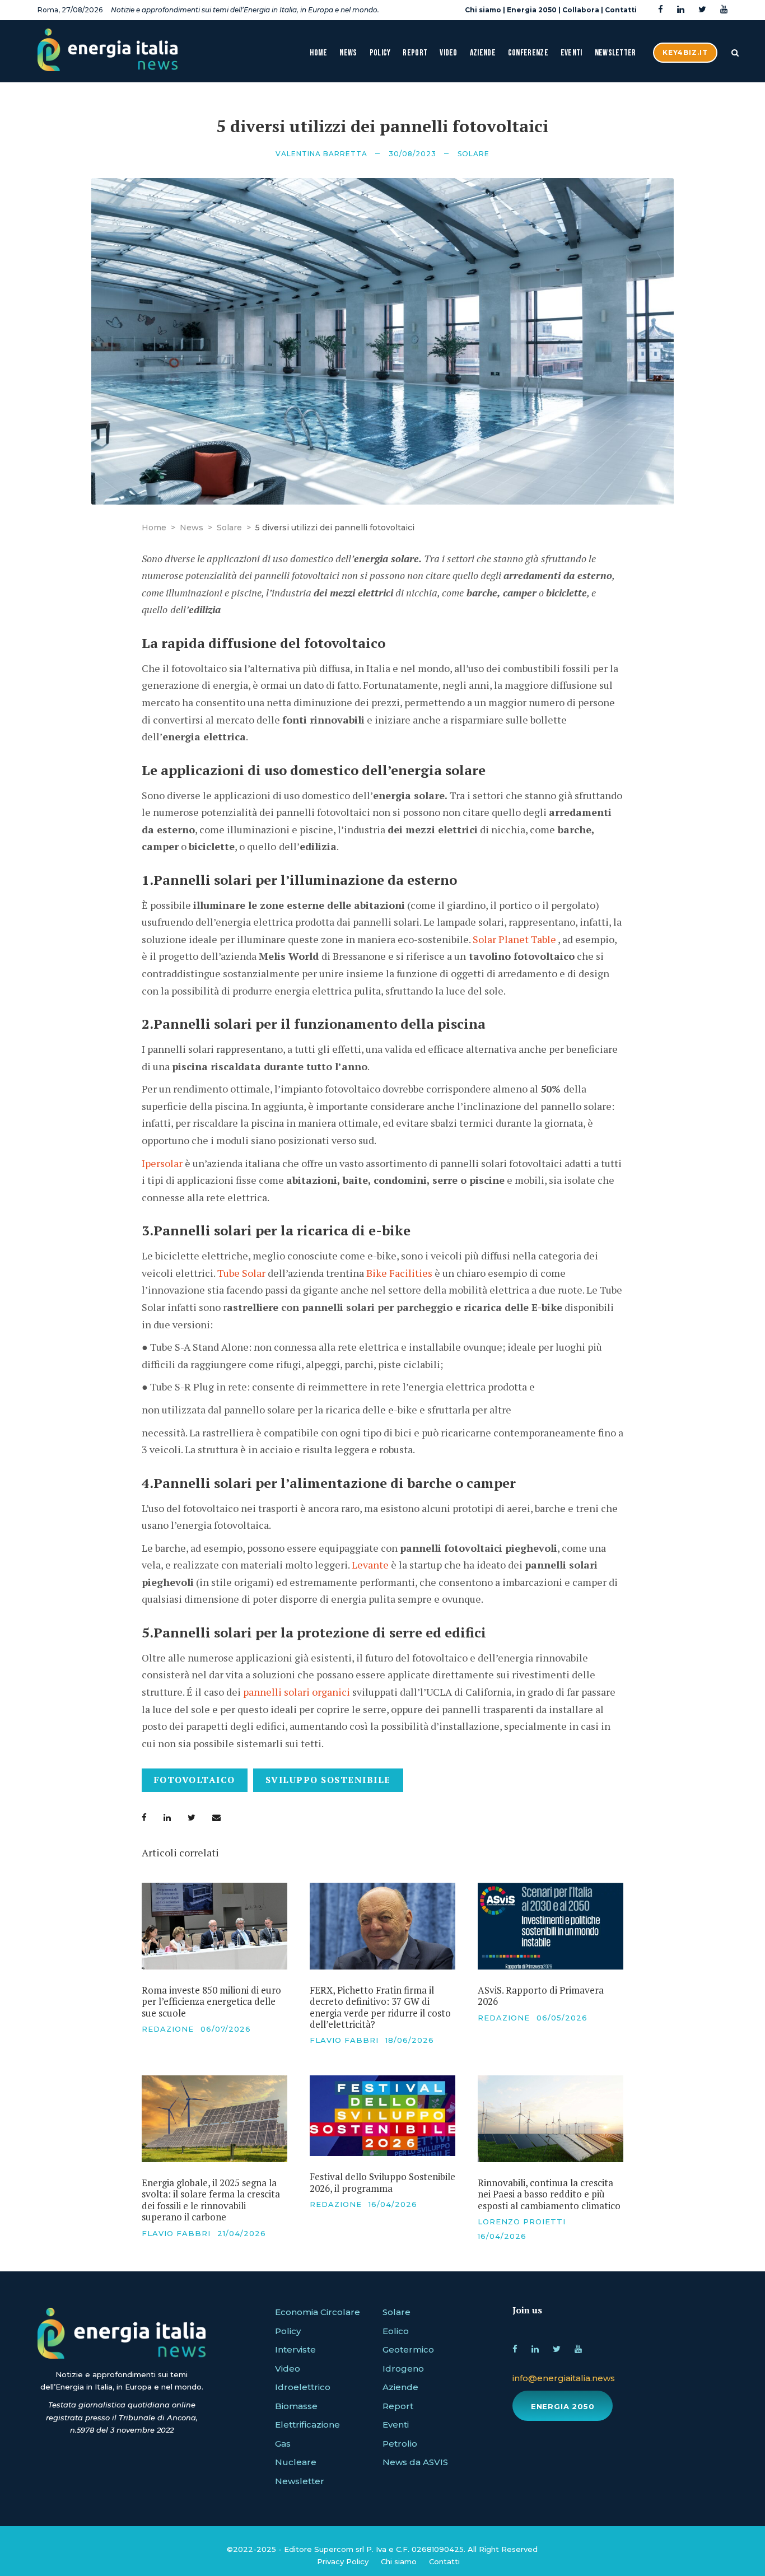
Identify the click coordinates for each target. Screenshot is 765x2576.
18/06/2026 (410, 2040)
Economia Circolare (318, 2312)
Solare (474, 154)
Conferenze (528, 53)
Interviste (295, 2349)
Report (415, 53)
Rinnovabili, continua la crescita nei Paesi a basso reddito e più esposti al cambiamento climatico (549, 2194)
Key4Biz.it (685, 52)
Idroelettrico (303, 2387)
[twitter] (702, 10)
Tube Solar (241, 1273)
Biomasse (296, 2406)
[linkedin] (681, 10)
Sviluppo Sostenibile (328, 1780)
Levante (371, 1565)
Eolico (396, 2331)
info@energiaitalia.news (564, 2378)
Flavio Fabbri (344, 2040)
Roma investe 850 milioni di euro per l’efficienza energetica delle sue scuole (211, 2001)
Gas (283, 2444)
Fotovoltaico (195, 1780)
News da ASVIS (415, 2462)
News (348, 53)
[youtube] (724, 10)
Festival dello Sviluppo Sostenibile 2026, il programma (382, 2182)
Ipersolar (163, 1163)
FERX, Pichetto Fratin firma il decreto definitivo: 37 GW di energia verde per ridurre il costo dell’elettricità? (380, 2007)
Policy (380, 53)
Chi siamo (483, 10)
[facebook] (661, 10)
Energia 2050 (532, 10)
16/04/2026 (393, 2204)
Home (318, 53)
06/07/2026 (226, 2029)
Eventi (572, 53)
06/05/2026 (562, 2018)
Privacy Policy (343, 2561)
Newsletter (615, 53)
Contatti (621, 10)
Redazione (168, 2029)
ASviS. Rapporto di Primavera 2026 (541, 1996)
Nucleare (296, 2462)
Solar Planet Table (514, 939)
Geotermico (408, 2349)
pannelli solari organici (298, 1692)
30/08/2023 (412, 154)
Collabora (581, 10)
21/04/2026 (242, 2233)
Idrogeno (403, 2369)
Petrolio (400, 2444)
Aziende (483, 53)
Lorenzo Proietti (522, 2222)
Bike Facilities (398, 1273)
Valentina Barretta (321, 154)
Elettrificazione (307, 2425)
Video (449, 53)
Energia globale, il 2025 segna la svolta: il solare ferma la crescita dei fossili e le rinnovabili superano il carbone (211, 2200)
